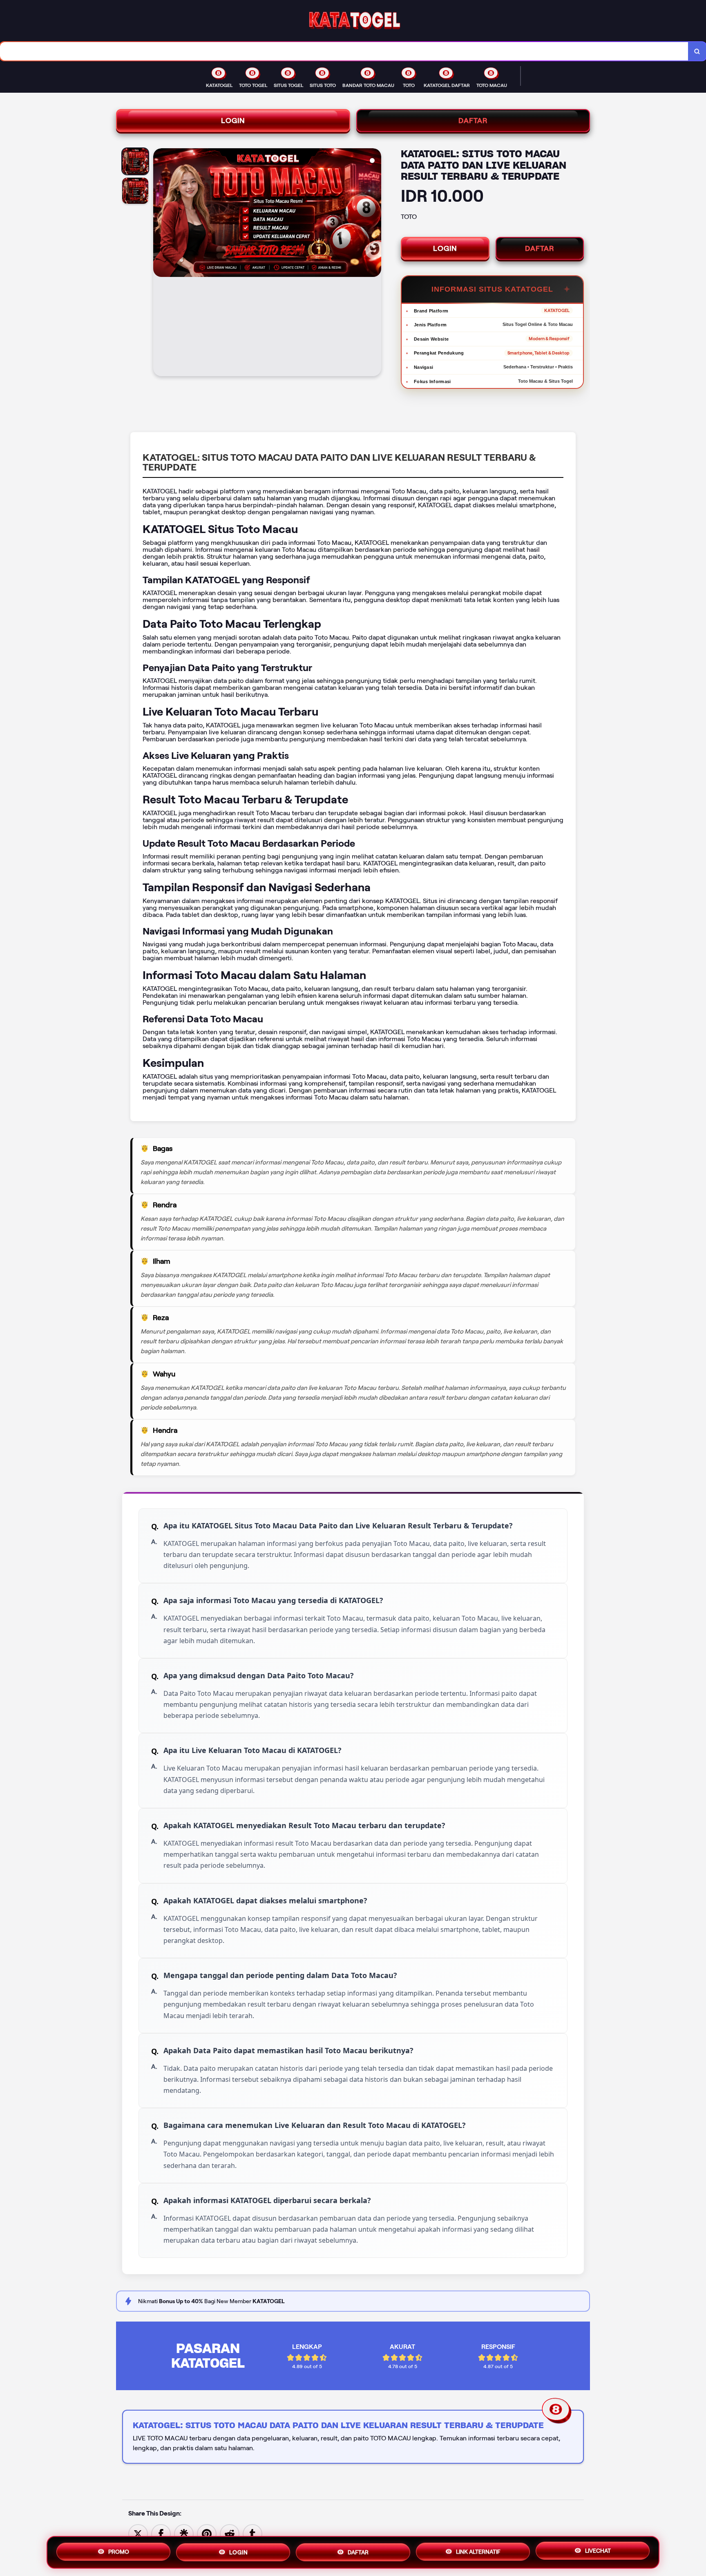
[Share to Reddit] (230, 2533)
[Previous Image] (160, 263)
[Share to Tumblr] (252, 2533)
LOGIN (233, 120)
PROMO (119, 2549)
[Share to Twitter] (138, 2533)
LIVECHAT (598, 2552)
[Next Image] (375, 263)
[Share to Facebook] (161, 2533)
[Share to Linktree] (184, 2533)
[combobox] (344, 51)
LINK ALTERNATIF (478, 2551)
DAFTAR (473, 120)
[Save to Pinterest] (207, 2533)
